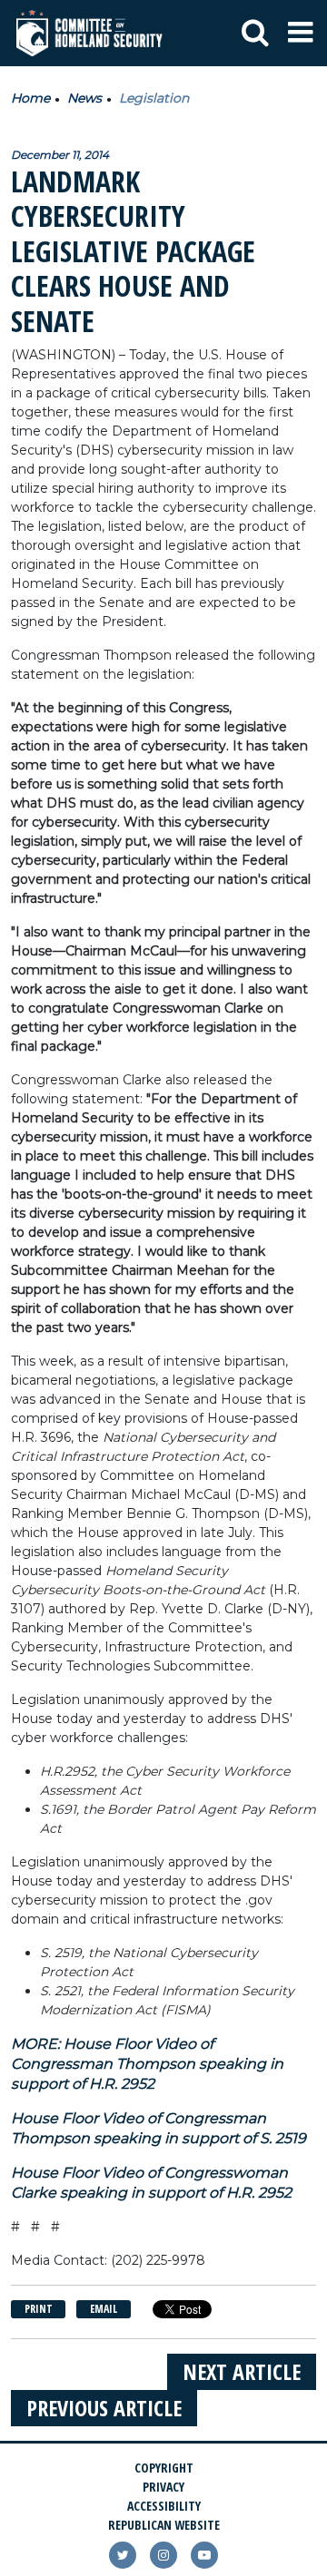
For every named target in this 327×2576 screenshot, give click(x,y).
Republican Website (164, 2525)
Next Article (242, 2371)
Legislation (154, 98)
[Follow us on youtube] (204, 2555)
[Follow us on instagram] (163, 2555)
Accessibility (164, 2506)
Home (30, 98)
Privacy (163, 2487)
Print (39, 2309)
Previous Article (104, 2408)
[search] (255, 34)
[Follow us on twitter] (123, 2555)
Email (104, 2309)
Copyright (164, 2468)
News (84, 98)
